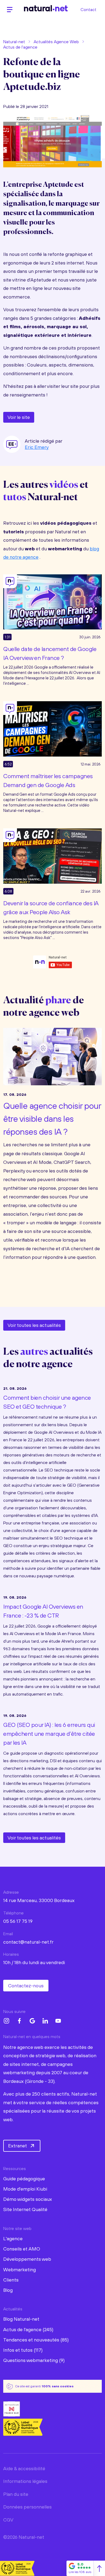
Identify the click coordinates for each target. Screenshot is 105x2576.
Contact (88, 9)
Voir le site (19, 417)
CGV (8, 2520)
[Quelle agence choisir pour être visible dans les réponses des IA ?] (52, 1055)
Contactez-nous (26, 1986)
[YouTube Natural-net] (58, 2021)
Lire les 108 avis (80, 2572)
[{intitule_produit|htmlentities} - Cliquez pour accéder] (52, 601)
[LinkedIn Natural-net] (45, 2021)
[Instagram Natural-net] (6, 2021)
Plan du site (16, 2494)
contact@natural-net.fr (28, 1942)
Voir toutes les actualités (34, 1325)
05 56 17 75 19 (18, 1921)
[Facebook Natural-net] (19, 2021)
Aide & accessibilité (24, 2468)
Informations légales (25, 2481)
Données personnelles (27, 2507)
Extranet (17, 2146)
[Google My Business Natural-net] (32, 2021)
